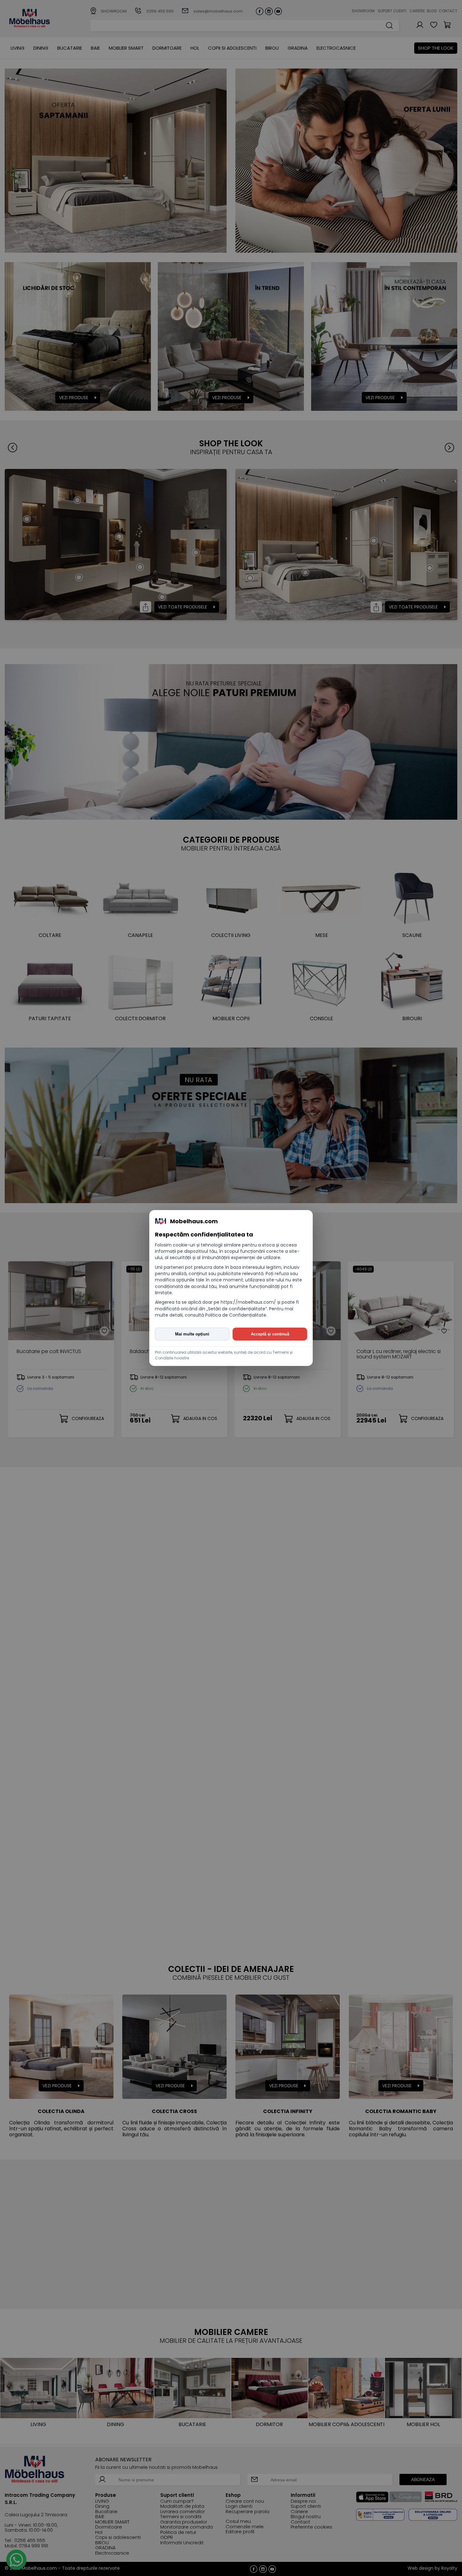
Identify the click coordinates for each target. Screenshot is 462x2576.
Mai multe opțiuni (192, 1334)
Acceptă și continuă (270, 1334)
